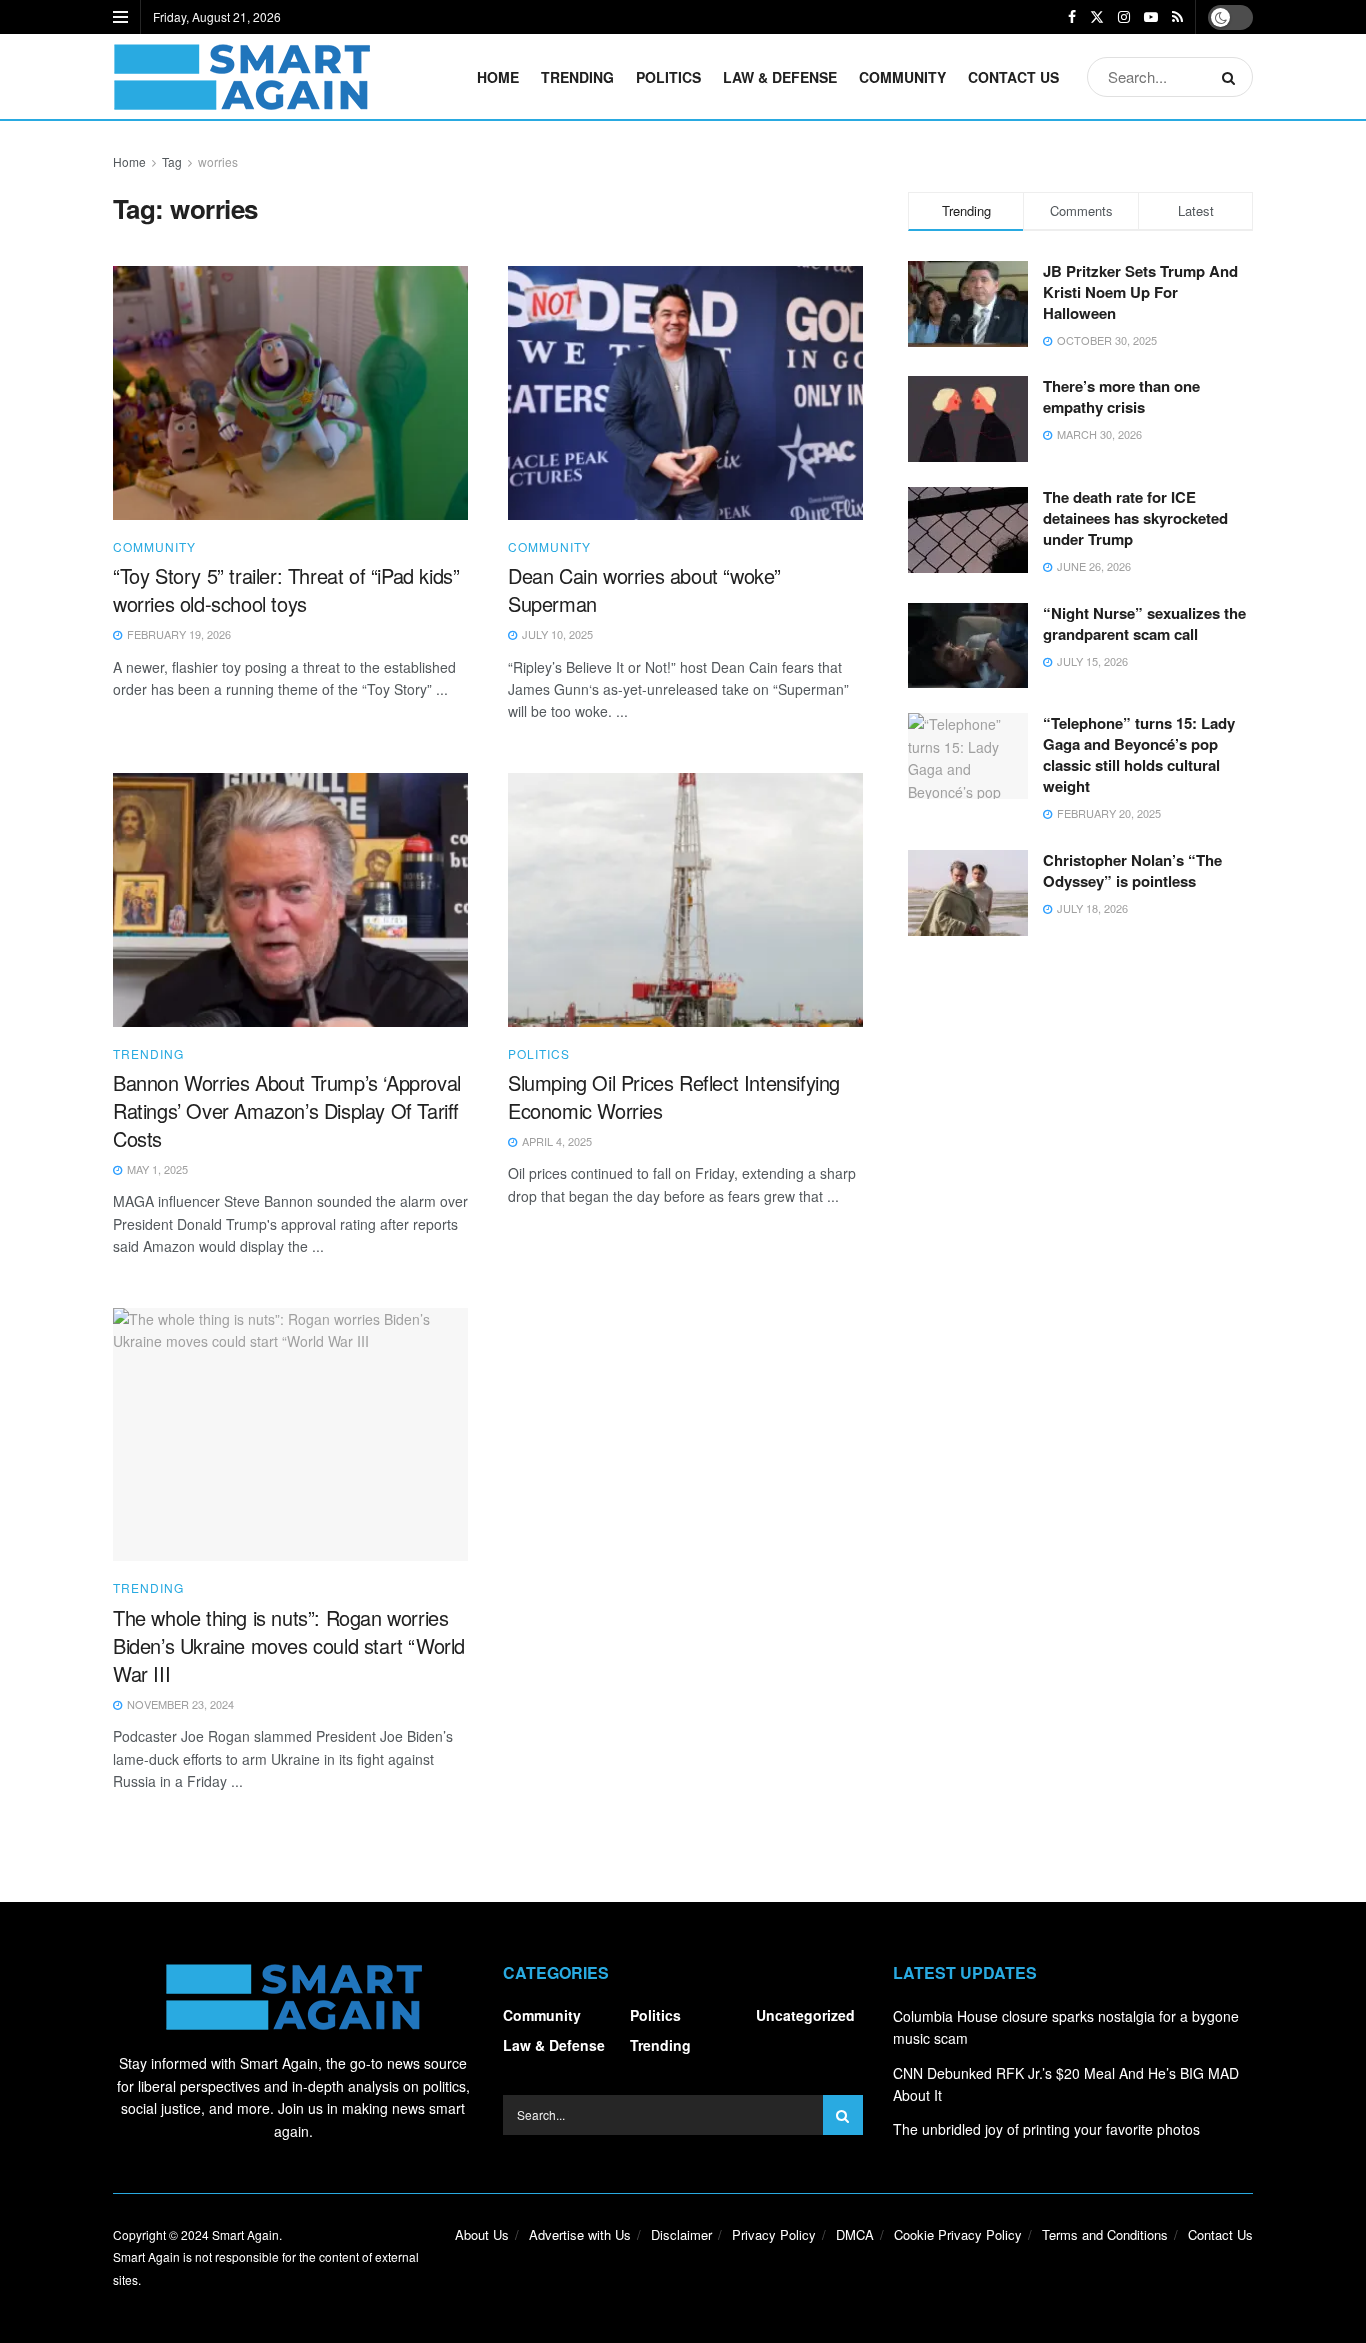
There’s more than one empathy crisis (1121, 396)
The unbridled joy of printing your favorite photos (1046, 2129)
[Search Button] (1232, 77)
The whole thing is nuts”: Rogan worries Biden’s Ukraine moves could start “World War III (289, 1645)
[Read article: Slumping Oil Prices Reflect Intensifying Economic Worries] (685, 900)
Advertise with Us (580, 2234)
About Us (482, 2234)
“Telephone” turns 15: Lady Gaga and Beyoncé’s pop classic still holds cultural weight (1139, 754)
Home (498, 77)
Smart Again (245, 2234)
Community (902, 77)
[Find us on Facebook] (1072, 17)
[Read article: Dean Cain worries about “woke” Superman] (685, 393)
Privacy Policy (774, 2234)
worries (218, 161)
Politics (668, 77)
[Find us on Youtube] (1151, 17)
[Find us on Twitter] (1097, 17)
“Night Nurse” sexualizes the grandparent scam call (1144, 623)
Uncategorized (805, 2015)
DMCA (855, 2234)
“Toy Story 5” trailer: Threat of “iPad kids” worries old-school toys (286, 589)
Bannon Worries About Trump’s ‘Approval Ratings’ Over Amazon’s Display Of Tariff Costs (287, 1110)
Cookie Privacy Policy (958, 2234)
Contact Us (1013, 77)
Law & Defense (780, 77)
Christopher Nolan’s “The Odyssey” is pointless (1132, 870)
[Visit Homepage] (241, 77)
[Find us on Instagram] (1124, 17)
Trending (577, 77)
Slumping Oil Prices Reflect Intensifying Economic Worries (674, 1096)
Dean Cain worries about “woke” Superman (644, 589)
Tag (172, 161)
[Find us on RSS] (1177, 17)
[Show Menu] (120, 17)
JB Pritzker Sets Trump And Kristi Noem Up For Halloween (1140, 292)
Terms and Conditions (1105, 2234)
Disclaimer (681, 2234)
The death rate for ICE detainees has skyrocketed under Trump (1135, 518)
